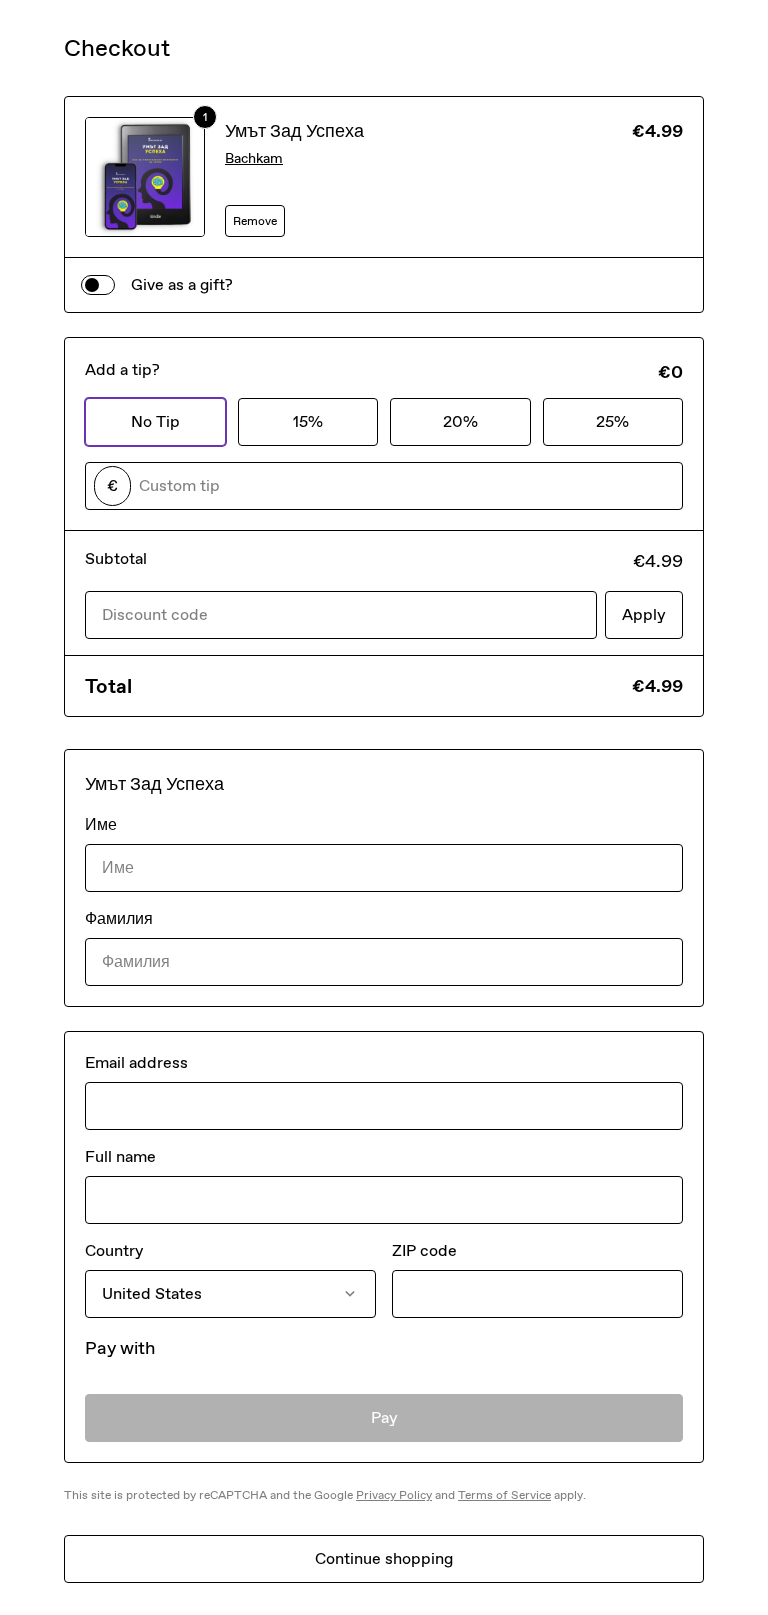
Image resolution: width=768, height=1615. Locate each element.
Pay (384, 1417)
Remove (255, 221)
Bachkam (254, 158)
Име (101, 824)
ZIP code (424, 1250)
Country (114, 1250)
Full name (120, 1156)
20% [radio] (460, 421)
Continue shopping (384, 1558)
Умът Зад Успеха (294, 131)
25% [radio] (612, 421)
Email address (136, 1062)
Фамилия (119, 918)
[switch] (98, 285)
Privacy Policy (394, 1495)
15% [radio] (308, 421)
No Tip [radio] (155, 421)
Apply (644, 614)
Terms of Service (504, 1495)
